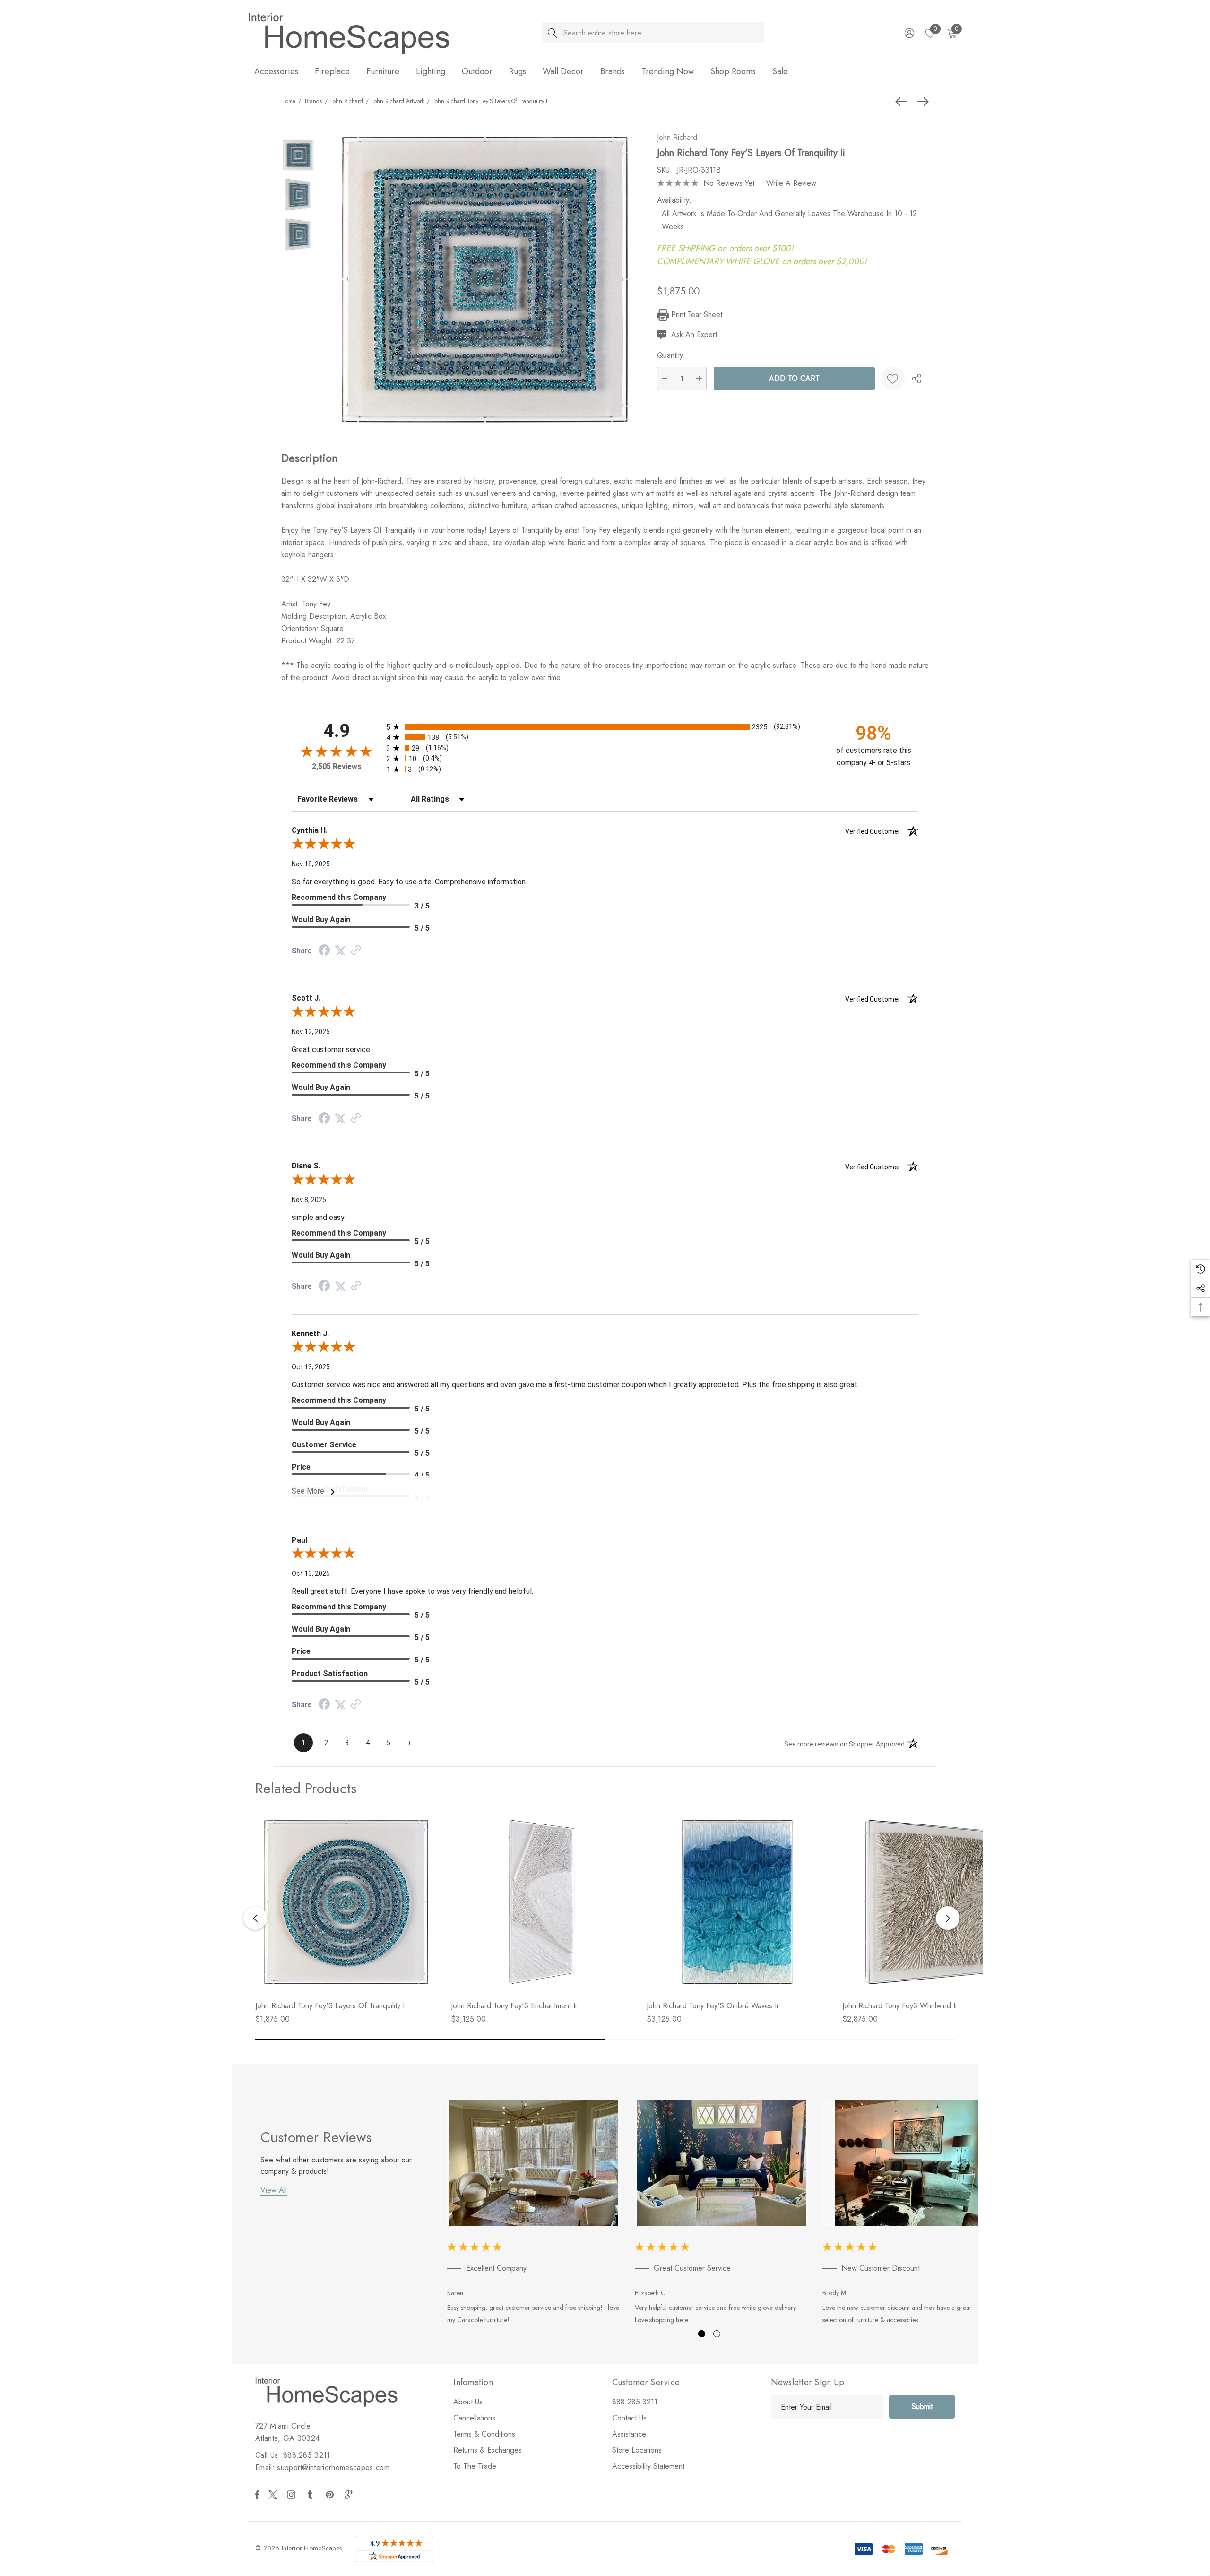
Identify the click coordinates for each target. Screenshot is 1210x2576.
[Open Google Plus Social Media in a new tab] (351, 2495)
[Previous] (903, 102)
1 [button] (702, 2334)
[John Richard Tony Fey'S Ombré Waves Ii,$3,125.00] (737, 1902)
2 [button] (717, 2334)
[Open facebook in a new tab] (257, 2495)
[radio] (605, 727)
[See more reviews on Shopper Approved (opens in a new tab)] (356, 951)
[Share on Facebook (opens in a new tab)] (324, 951)
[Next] (921, 102)
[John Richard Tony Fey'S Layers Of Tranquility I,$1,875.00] (346, 1902)
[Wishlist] (893, 379)
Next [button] (948, 1918)
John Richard (677, 137)
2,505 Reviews (337, 766)
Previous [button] (255, 1918)
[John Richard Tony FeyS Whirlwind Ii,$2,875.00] (933, 1902)
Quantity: (671, 355)
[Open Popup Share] (916, 379)
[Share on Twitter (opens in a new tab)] (340, 951)
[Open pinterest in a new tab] (331, 2495)
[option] (534, 2214)
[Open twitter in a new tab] (274, 2495)
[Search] (552, 33)
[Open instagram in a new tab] (293, 2495)
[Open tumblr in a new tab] (312, 2495)
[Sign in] (909, 33)
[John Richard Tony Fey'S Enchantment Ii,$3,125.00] (542, 1902)
